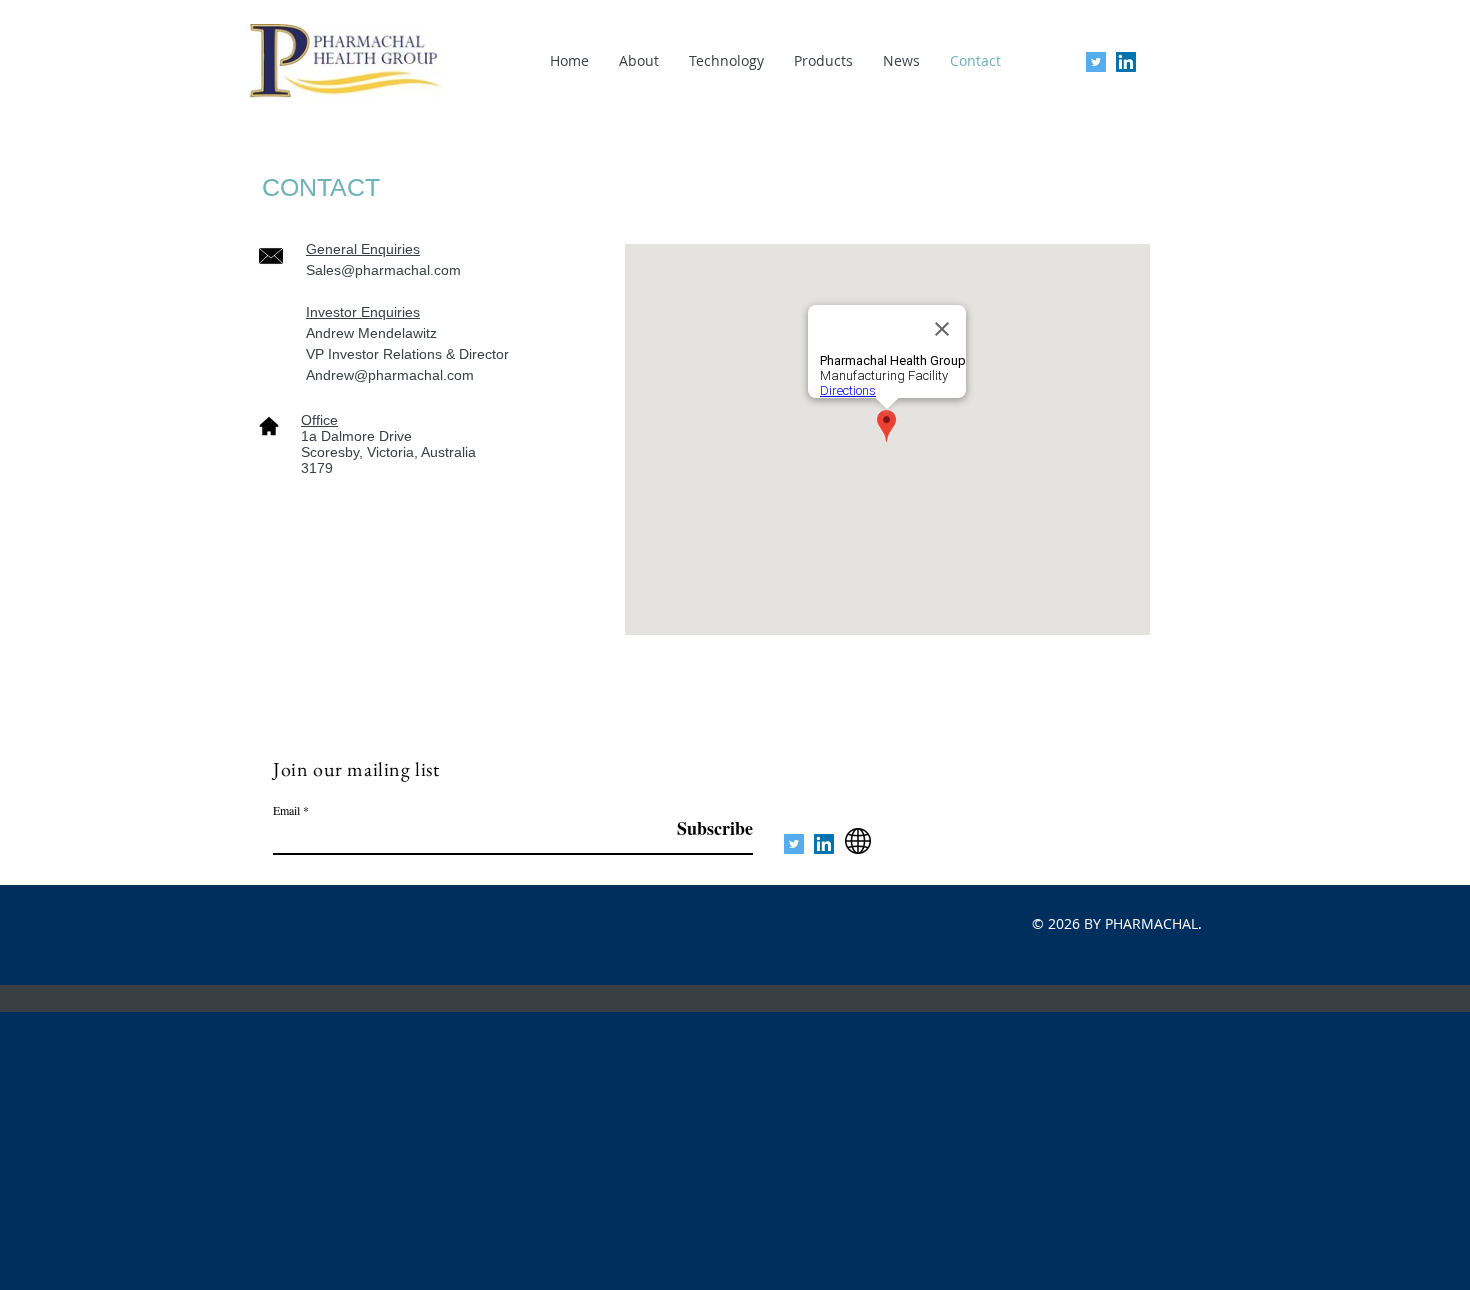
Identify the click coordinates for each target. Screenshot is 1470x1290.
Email (286, 810)
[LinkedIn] (1126, 62)
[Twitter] (1096, 62)
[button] (726, 60)
